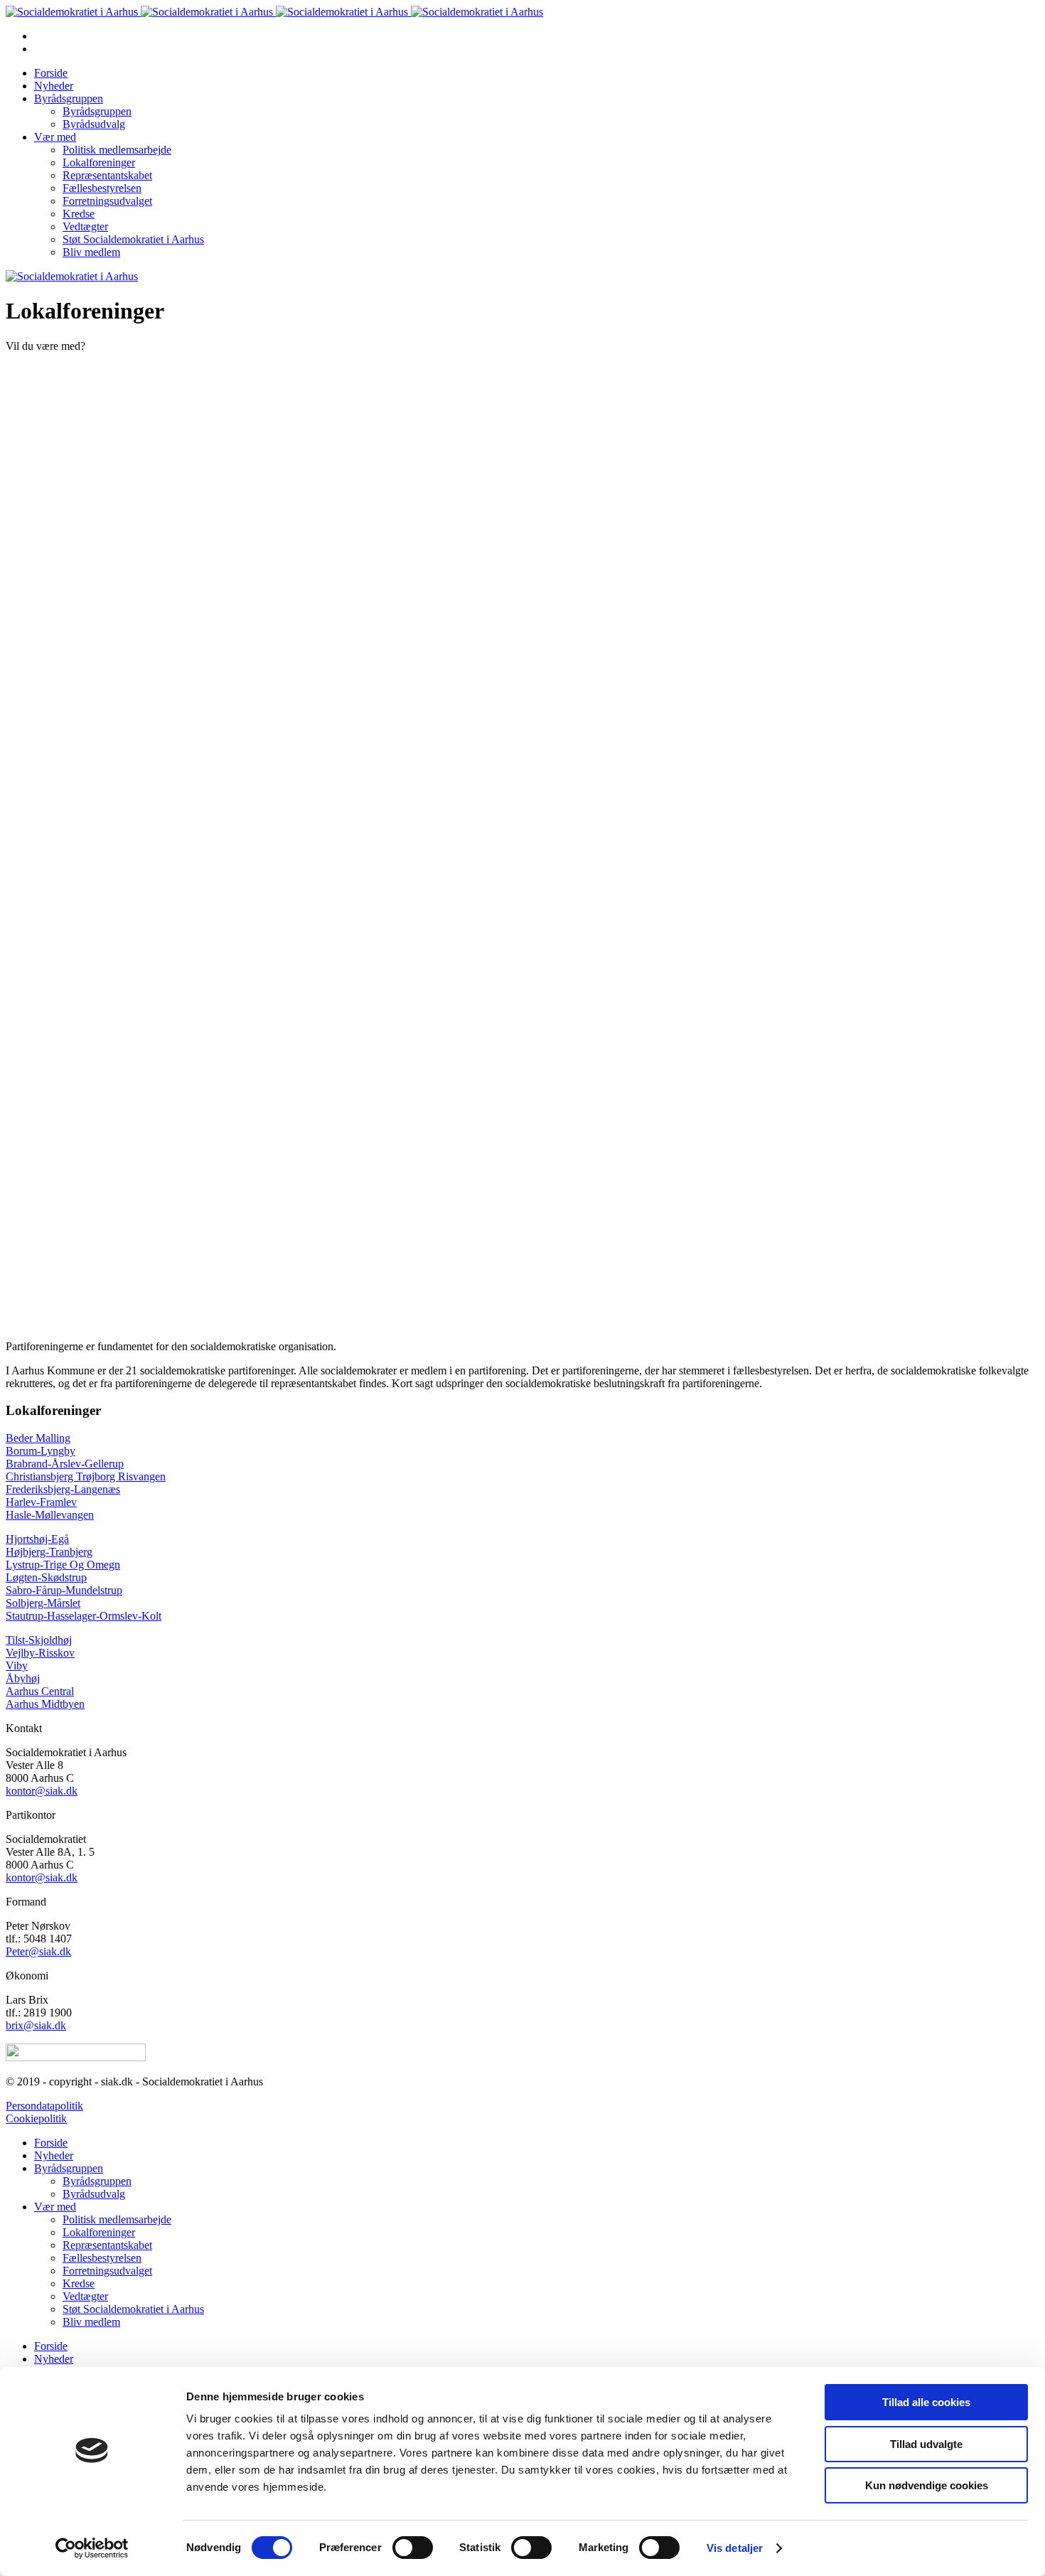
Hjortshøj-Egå (37, 1539)
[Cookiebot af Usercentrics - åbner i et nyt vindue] (92, 2548)
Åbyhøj (23, 1678)
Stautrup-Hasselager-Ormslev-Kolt (84, 1616)
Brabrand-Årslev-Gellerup (65, 1464)
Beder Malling (38, 1438)
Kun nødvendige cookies (927, 2485)
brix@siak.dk (36, 2025)
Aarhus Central (40, 1691)
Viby (17, 1666)
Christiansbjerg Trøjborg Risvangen (86, 1476)
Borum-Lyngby (41, 1451)
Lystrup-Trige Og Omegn (63, 1565)
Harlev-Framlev (41, 1502)
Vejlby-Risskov (40, 1653)
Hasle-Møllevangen (50, 1515)
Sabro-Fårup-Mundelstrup (64, 1590)
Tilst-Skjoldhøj (39, 1640)
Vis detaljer (735, 2548)
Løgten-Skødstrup (46, 1577)
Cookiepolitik (36, 2118)
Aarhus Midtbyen (45, 1704)
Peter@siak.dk (38, 1951)
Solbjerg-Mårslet (43, 1603)
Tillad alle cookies (926, 2402)
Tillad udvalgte (926, 2444)
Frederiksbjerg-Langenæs (63, 1489)
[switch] (413, 2548)
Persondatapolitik (44, 2106)
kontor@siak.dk (42, 1791)
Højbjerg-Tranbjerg (49, 1552)
